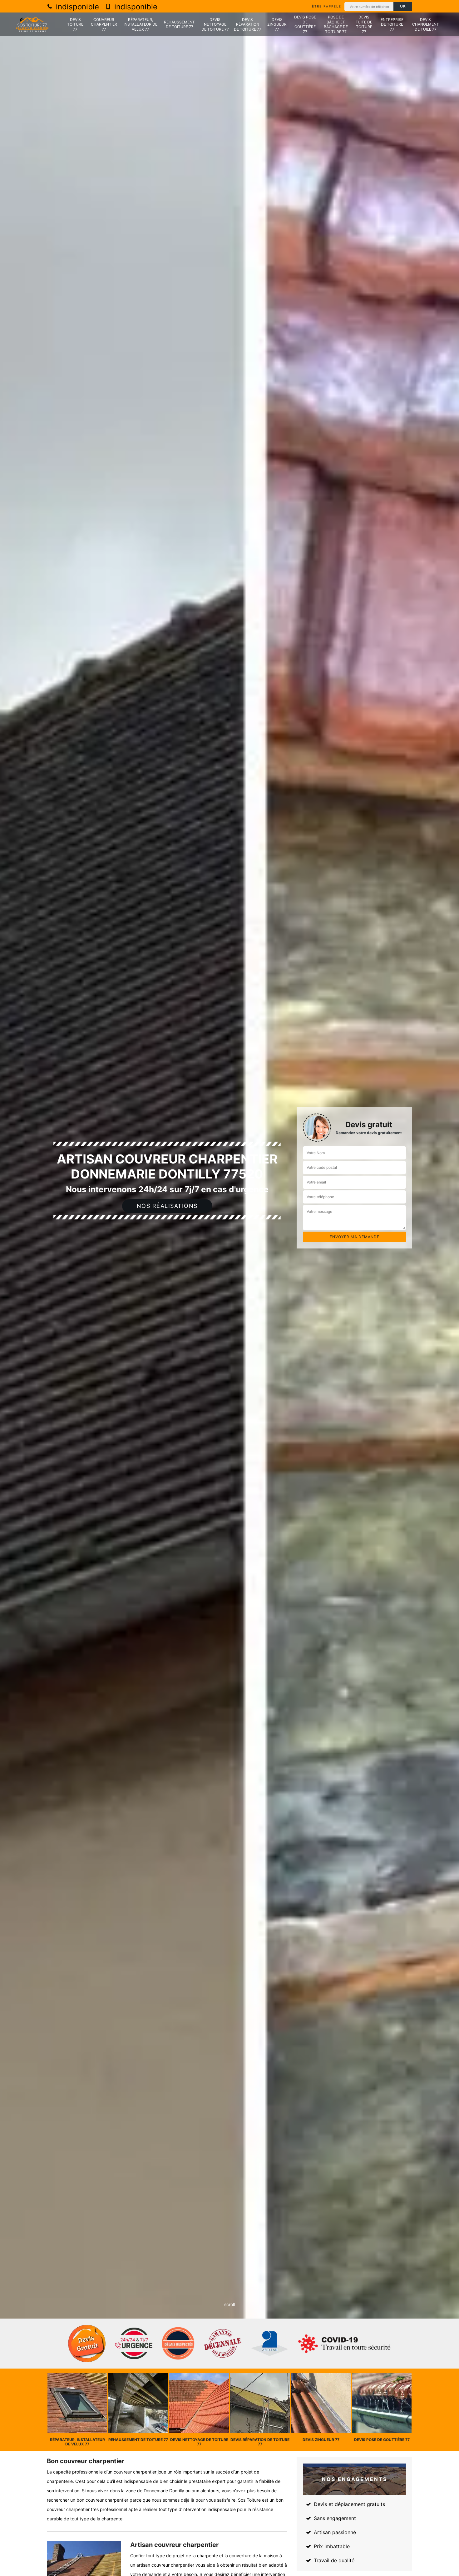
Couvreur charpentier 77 (104, 24)
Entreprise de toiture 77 (392, 24)
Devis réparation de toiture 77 (248, 24)
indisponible (76, 7)
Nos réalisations (167, 1206)
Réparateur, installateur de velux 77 (141, 24)
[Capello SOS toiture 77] (32, 25)
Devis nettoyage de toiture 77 (215, 24)
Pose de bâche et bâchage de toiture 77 (336, 24)
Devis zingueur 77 (277, 24)
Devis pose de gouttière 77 (305, 24)
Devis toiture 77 (75, 24)
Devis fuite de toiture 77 (364, 24)
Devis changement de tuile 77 (426, 24)
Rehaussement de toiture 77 (179, 25)
